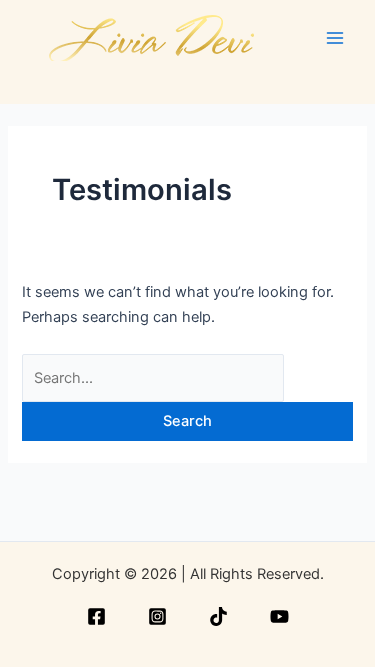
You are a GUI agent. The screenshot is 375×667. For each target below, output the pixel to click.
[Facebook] (96, 616)
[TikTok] (218, 616)
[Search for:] (153, 378)
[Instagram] (157, 616)
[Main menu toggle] (335, 37)
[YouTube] (279, 616)
